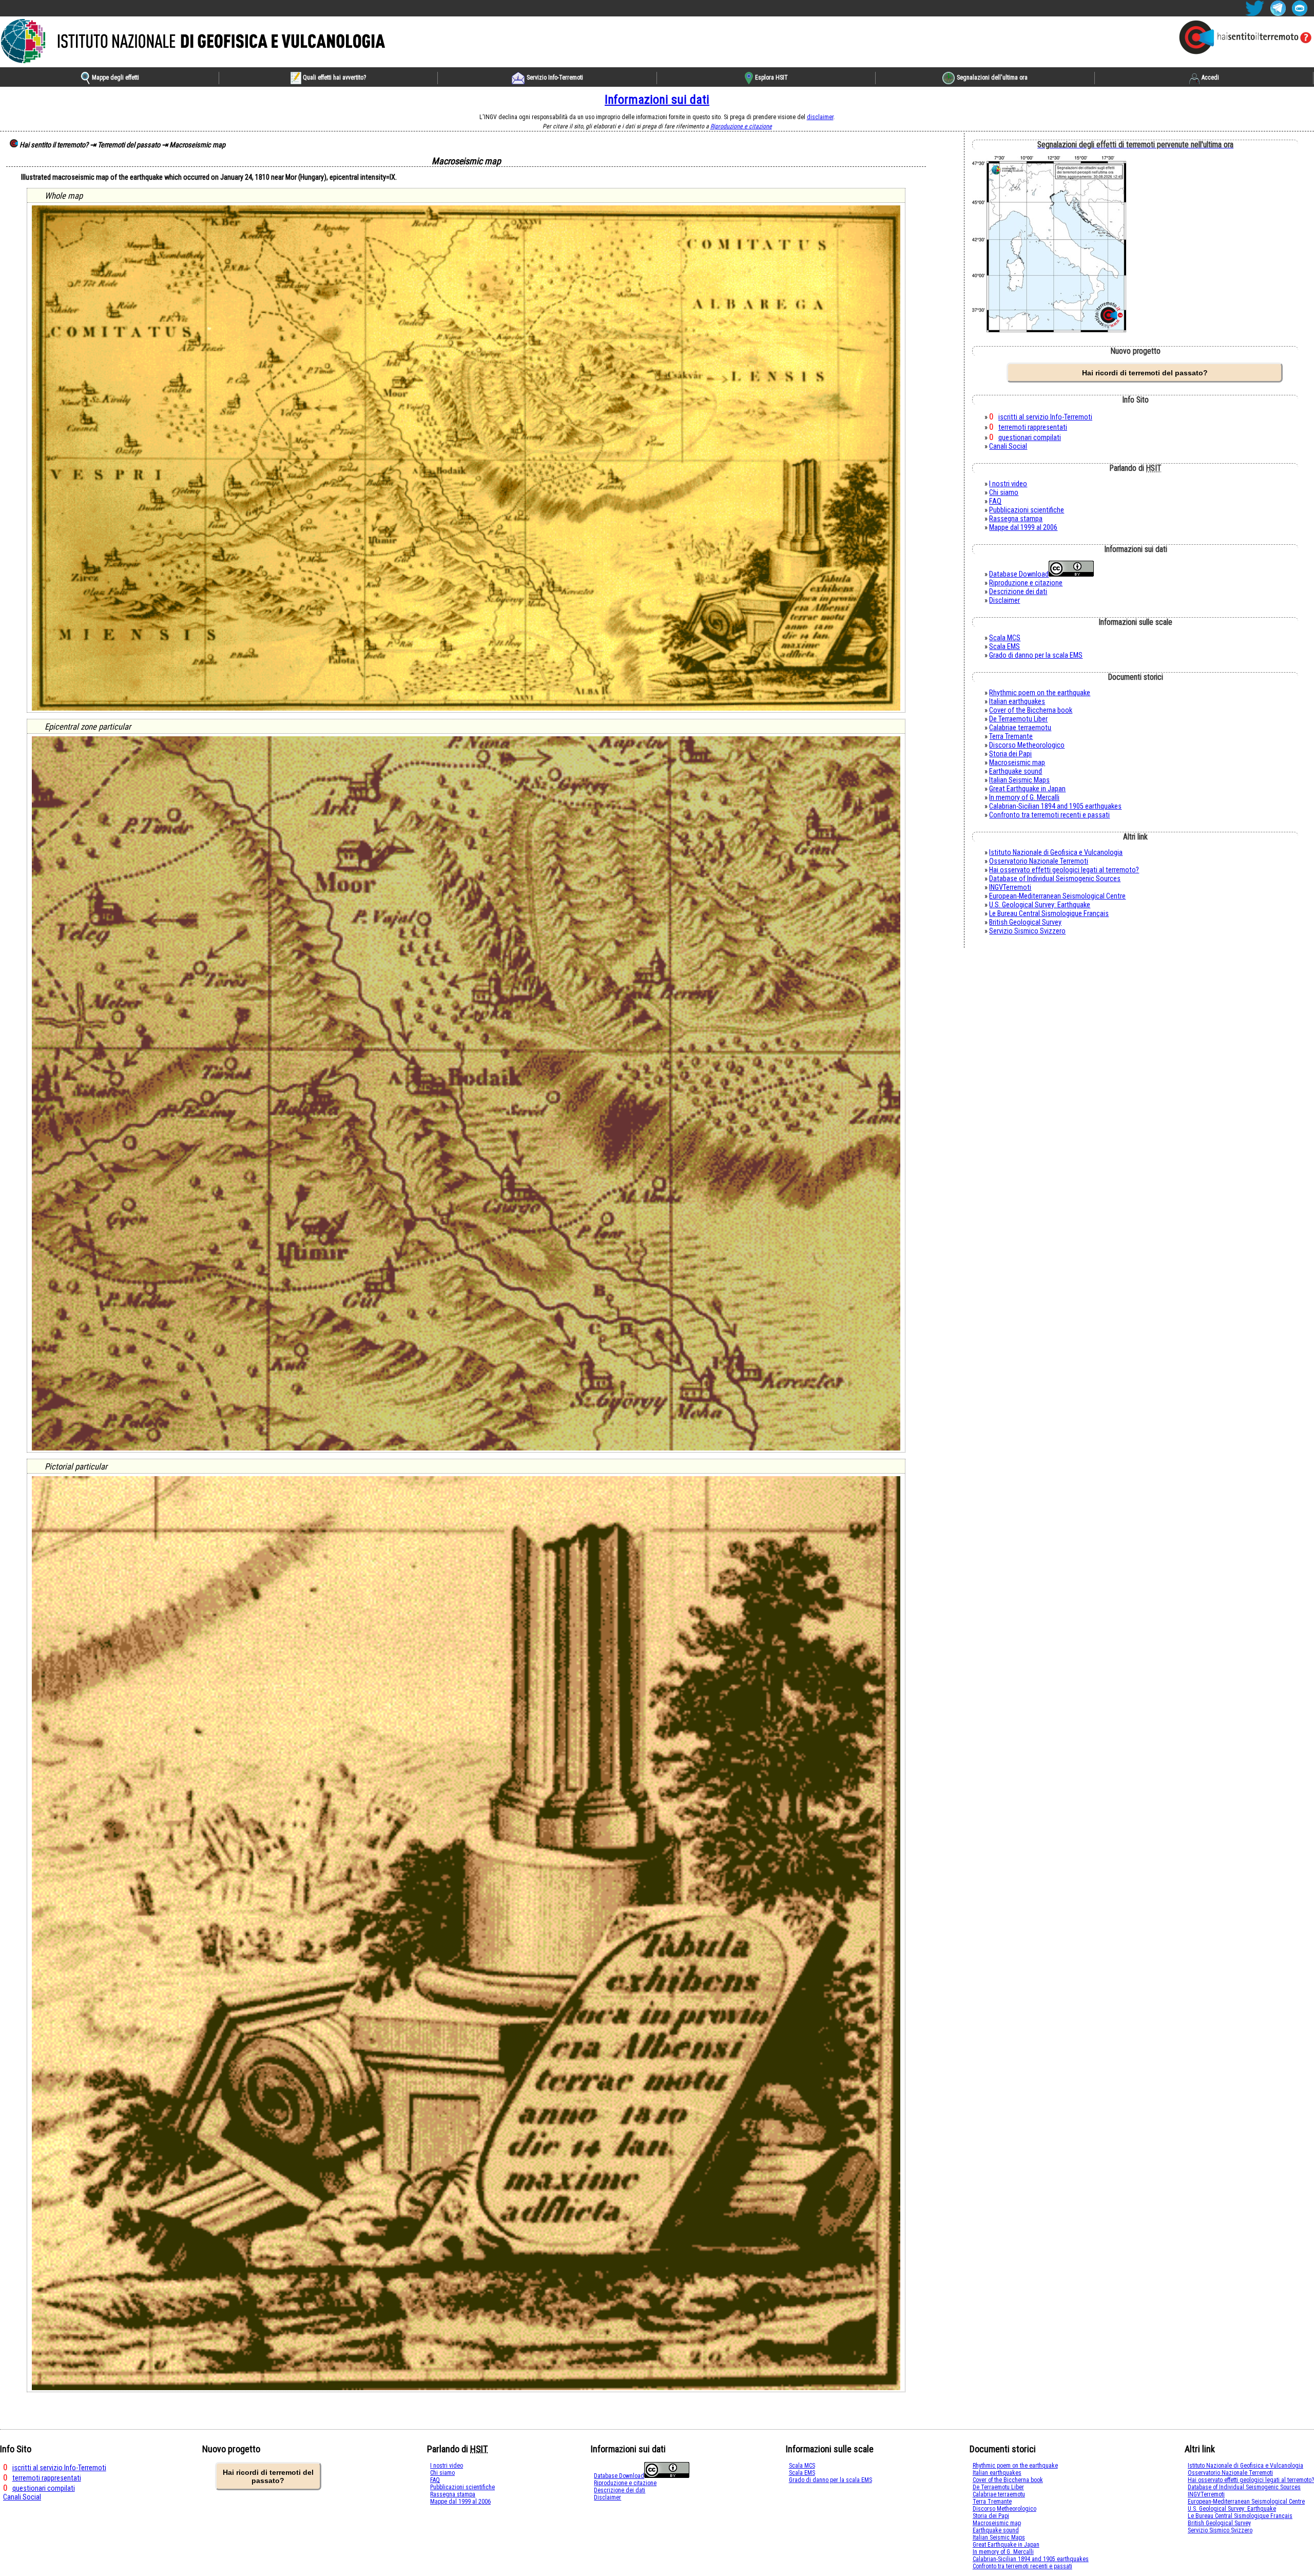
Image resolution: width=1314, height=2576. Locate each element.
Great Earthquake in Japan (1027, 789)
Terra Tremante (1011, 737)
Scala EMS (1004, 647)
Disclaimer (1004, 600)
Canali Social (1008, 446)
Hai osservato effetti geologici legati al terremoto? (1064, 870)
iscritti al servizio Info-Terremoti (1045, 417)
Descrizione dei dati (1018, 592)
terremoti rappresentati (1033, 427)
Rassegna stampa (1016, 519)
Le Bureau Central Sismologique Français (1049, 914)
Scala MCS (1005, 638)
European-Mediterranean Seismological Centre (1057, 896)
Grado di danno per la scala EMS (1036, 655)
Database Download (1019, 574)
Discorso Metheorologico (1027, 745)
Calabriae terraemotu (1020, 728)
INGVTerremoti (1010, 888)
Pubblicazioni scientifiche (1027, 510)
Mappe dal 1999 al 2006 (1023, 528)
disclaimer (820, 117)
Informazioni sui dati (657, 100)
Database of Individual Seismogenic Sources (1055, 879)
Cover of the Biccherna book (1031, 710)
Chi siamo (1004, 493)
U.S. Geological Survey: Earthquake (1040, 905)
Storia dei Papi (1010, 754)
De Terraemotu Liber (1018, 719)
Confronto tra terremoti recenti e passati (1049, 815)
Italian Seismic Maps (1019, 780)
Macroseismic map (1017, 763)
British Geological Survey (1025, 922)
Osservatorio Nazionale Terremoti (1039, 861)
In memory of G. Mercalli (1024, 798)
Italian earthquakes (1017, 702)
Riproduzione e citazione (741, 126)
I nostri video (1008, 484)
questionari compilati (1030, 438)
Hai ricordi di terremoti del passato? (1145, 373)
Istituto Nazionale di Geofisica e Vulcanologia (1056, 853)
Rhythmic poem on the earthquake (1040, 693)
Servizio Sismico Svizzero (1027, 931)
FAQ (995, 501)
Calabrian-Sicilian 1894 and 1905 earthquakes (1055, 806)
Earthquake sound (1016, 771)
